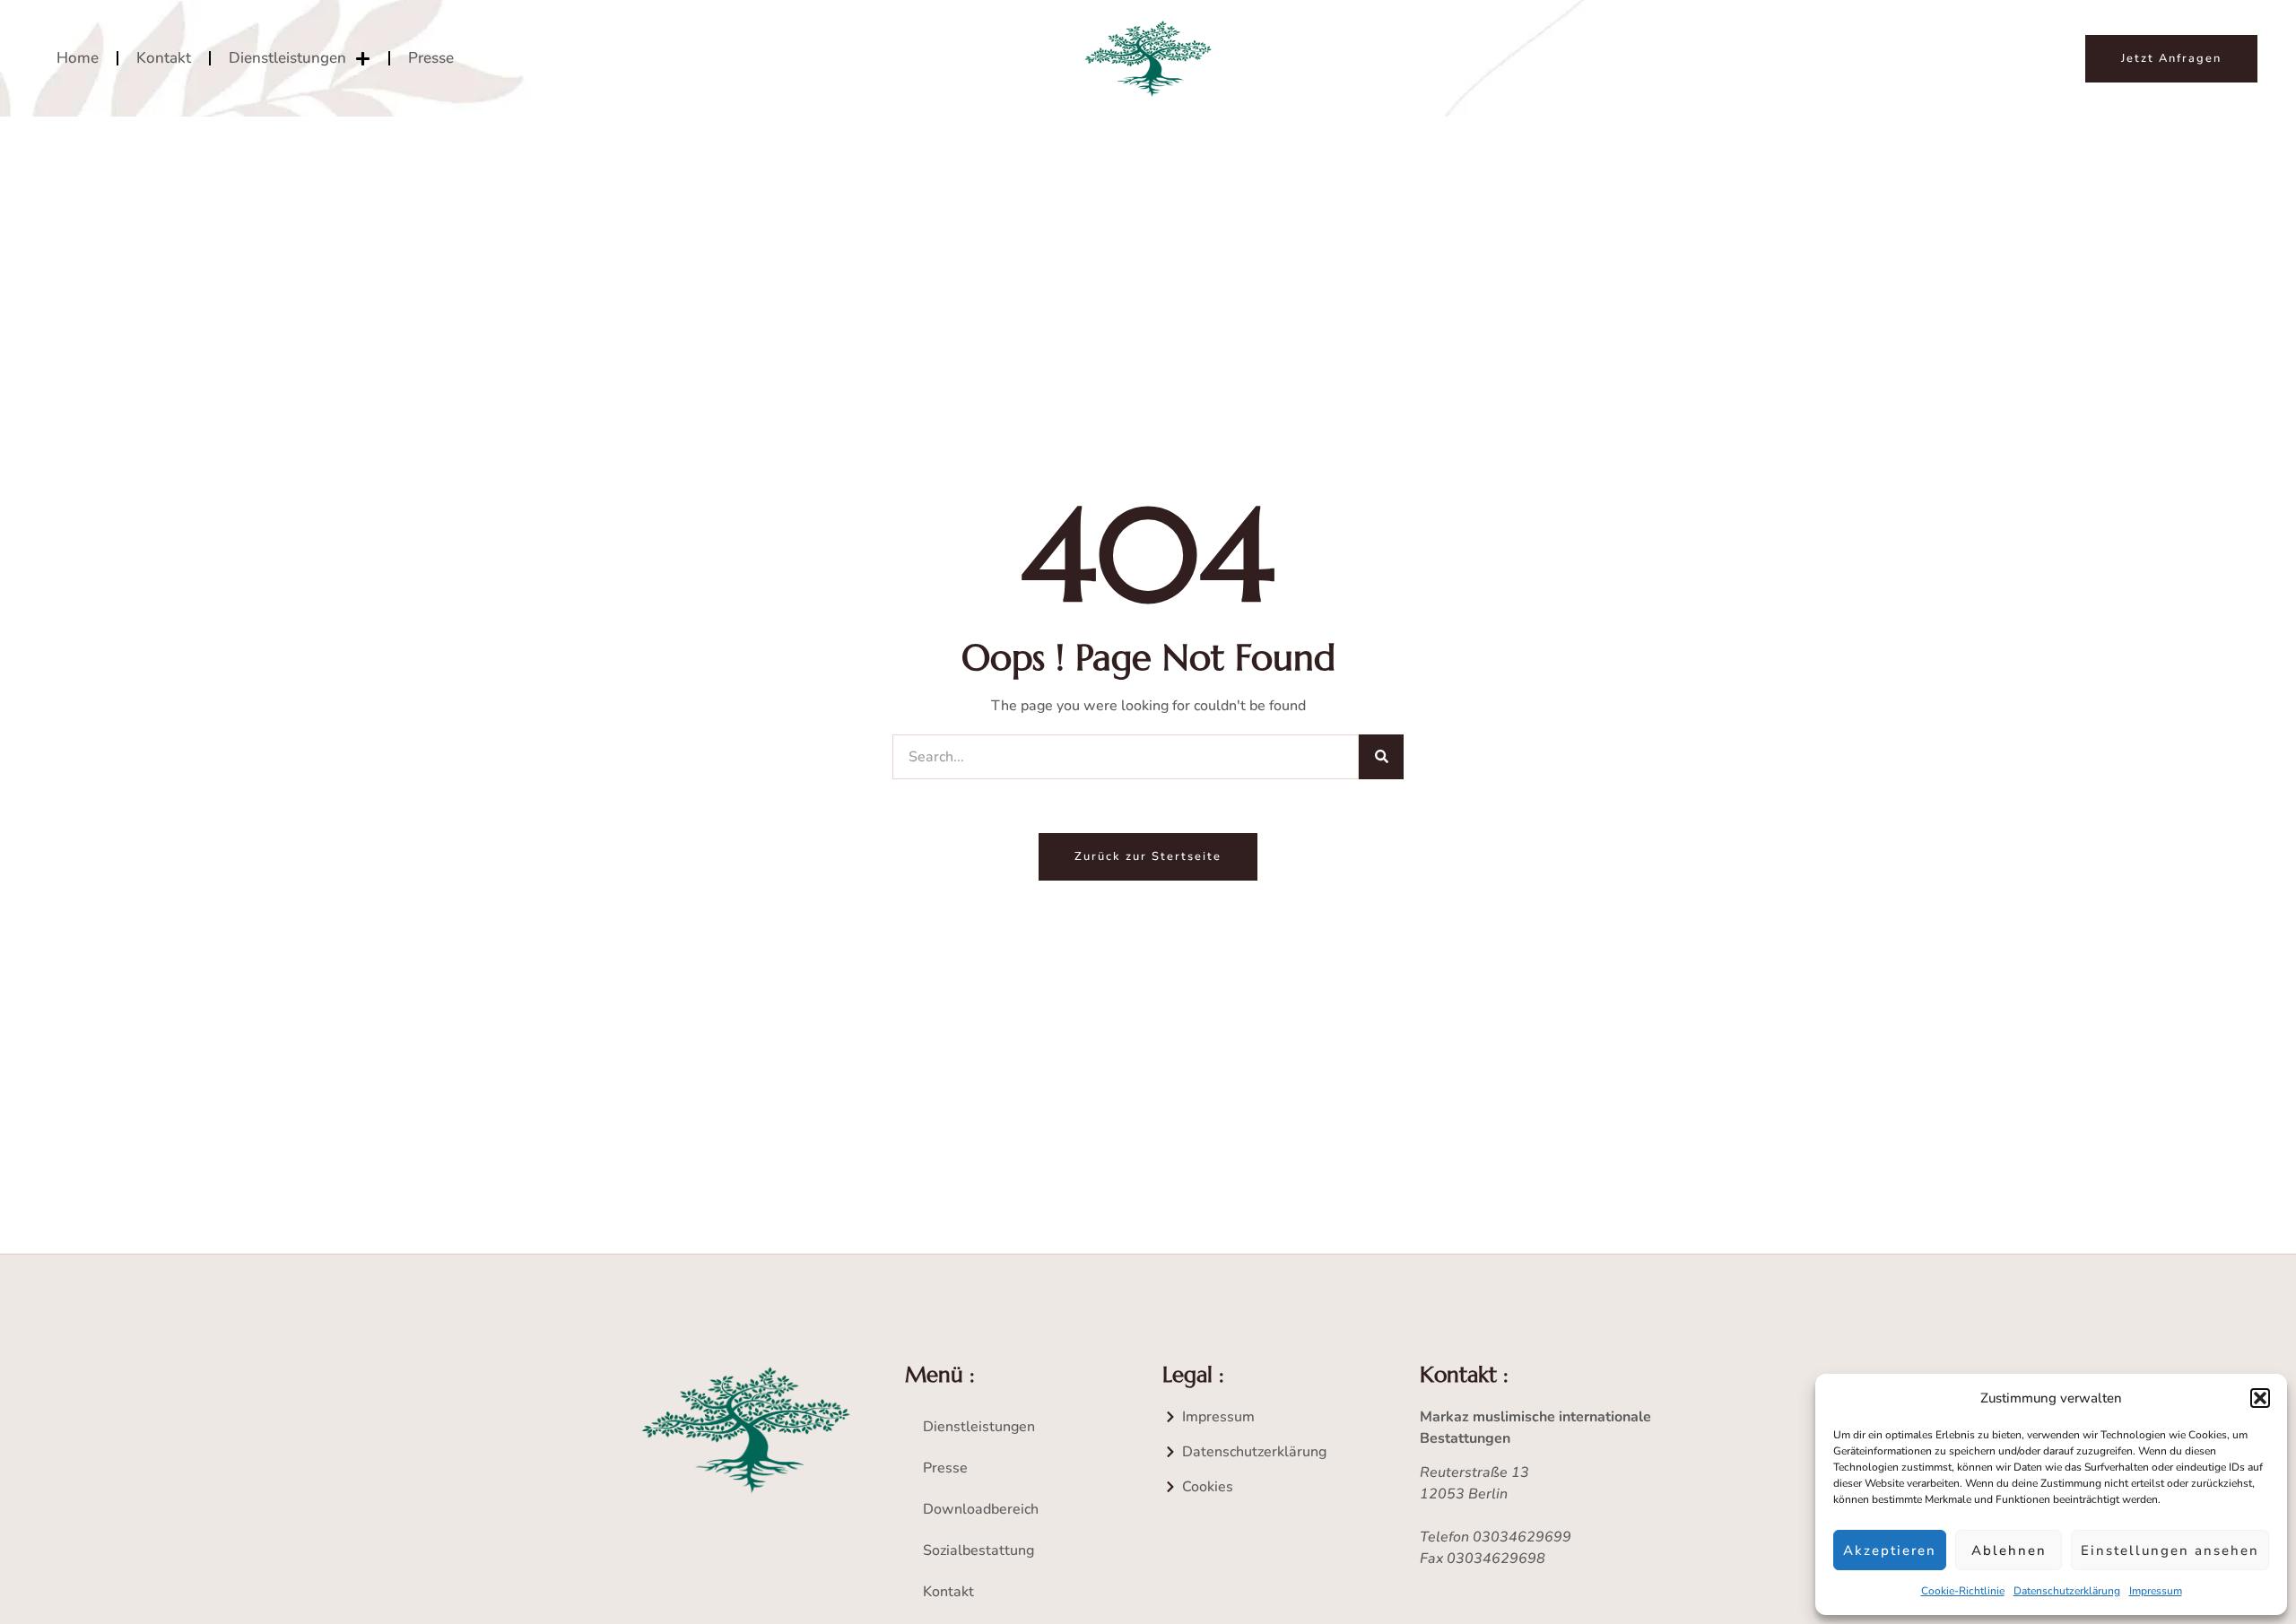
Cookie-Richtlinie (1963, 1591)
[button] (2260, 1398)
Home (78, 58)
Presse (431, 58)
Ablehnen (2009, 1550)
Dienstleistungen (287, 58)
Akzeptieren (1890, 1550)
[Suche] (1381, 757)
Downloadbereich (981, 1509)
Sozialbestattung (978, 1550)
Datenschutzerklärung (2067, 1591)
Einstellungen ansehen (2170, 1550)
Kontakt (164, 58)
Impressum (2156, 1591)
